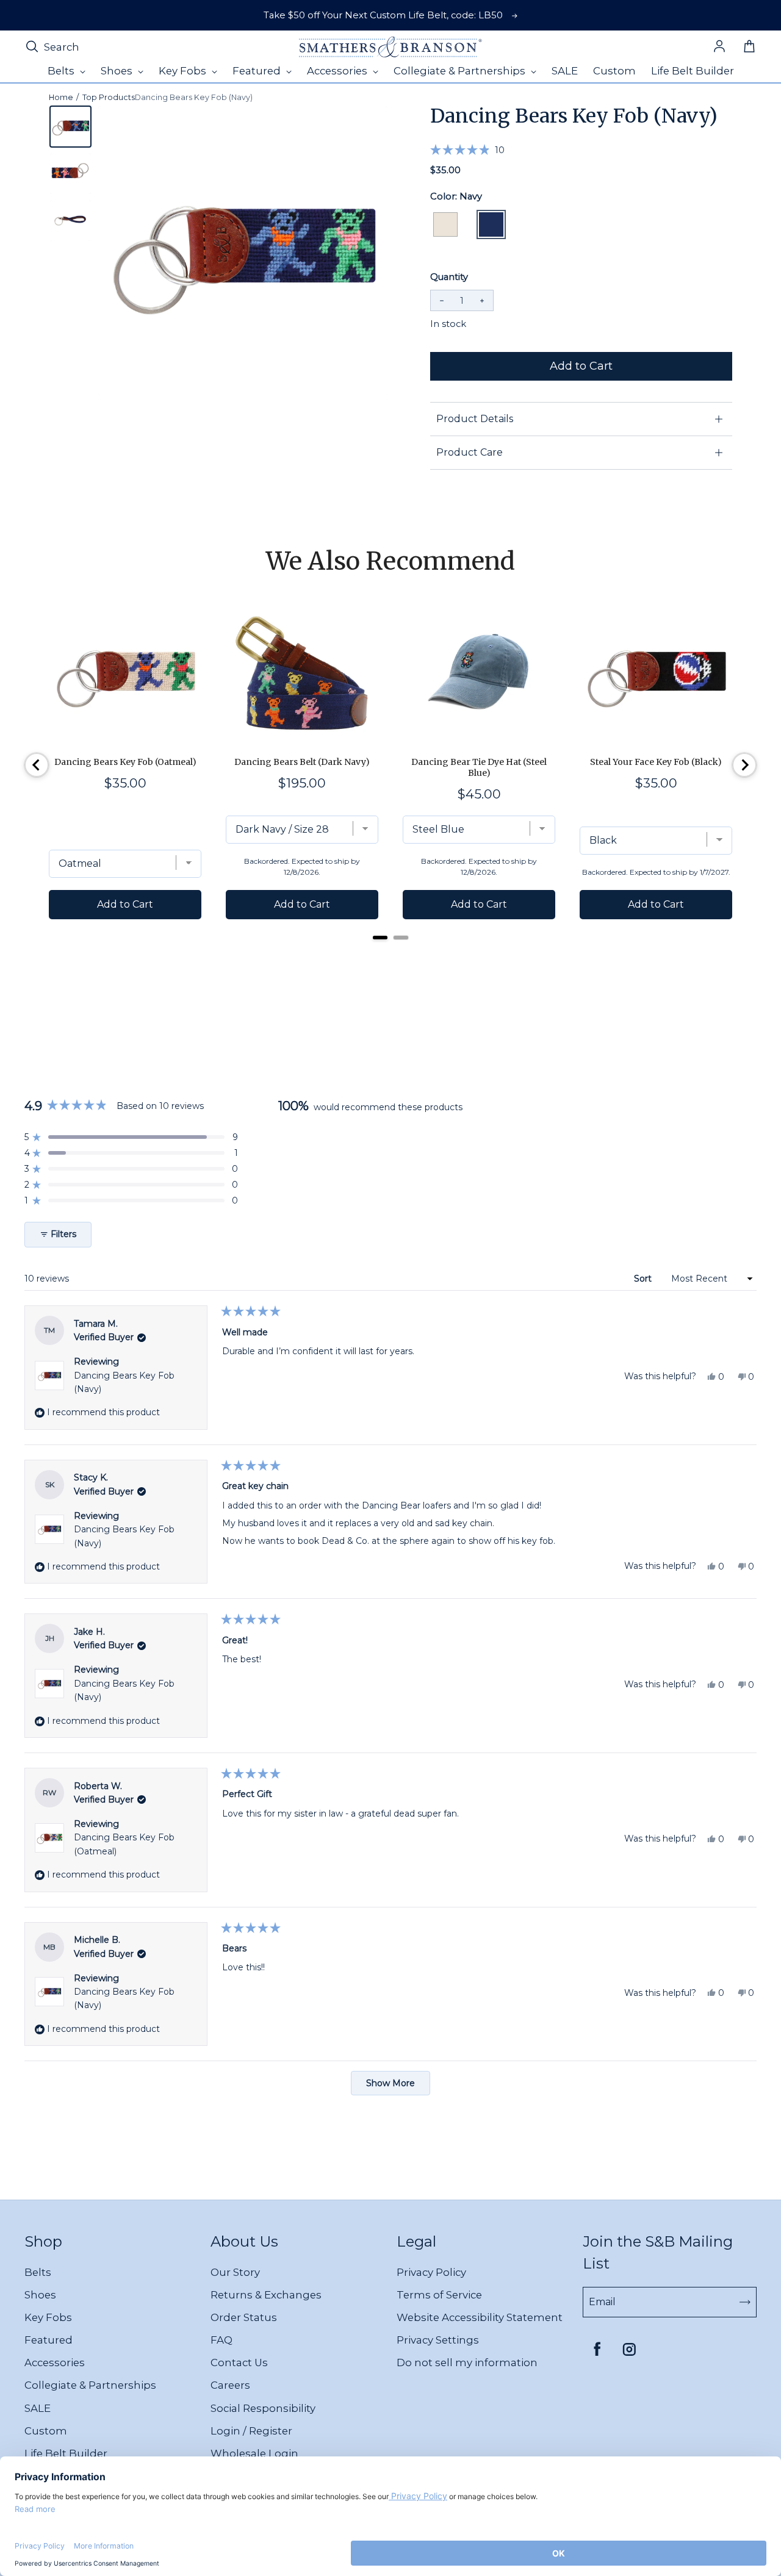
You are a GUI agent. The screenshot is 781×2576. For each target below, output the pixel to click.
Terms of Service (439, 2295)
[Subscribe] (745, 2302)
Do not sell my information (467, 2363)
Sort (644, 1279)
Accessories (55, 2363)
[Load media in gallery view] (70, 127)
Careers (230, 2385)
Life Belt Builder (66, 2453)
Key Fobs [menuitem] (184, 71)
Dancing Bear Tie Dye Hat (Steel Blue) (479, 767)
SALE (38, 2408)
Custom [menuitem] (614, 71)
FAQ (221, 2340)
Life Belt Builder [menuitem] (693, 71)
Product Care (470, 452)
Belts (38, 2272)
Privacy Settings (438, 2340)
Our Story (235, 2272)
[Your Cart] (749, 47)
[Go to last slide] (37, 765)
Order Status (244, 2317)
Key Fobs (48, 2317)
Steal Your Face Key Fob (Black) (656, 762)
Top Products (109, 97)
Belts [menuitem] (62, 71)
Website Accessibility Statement (480, 2317)
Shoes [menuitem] (118, 71)
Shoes (40, 2295)
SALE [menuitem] (565, 71)
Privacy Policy (431, 2272)
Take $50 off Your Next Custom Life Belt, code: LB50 (383, 15)
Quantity (449, 277)
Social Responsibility (263, 2408)
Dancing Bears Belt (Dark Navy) (302, 762)
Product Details (475, 419)
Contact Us (239, 2363)
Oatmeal (445, 224)
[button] (467, 149)
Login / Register (251, 2431)
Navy (491, 224)
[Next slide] (744, 765)
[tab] (380, 938)
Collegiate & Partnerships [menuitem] (461, 71)
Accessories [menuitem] (338, 71)
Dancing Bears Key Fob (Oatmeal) (125, 762)
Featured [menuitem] (258, 71)
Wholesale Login (254, 2453)
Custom (46, 2431)
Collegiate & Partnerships (90, 2385)
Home (61, 97)
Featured (49, 2340)
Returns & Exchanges (266, 2295)
